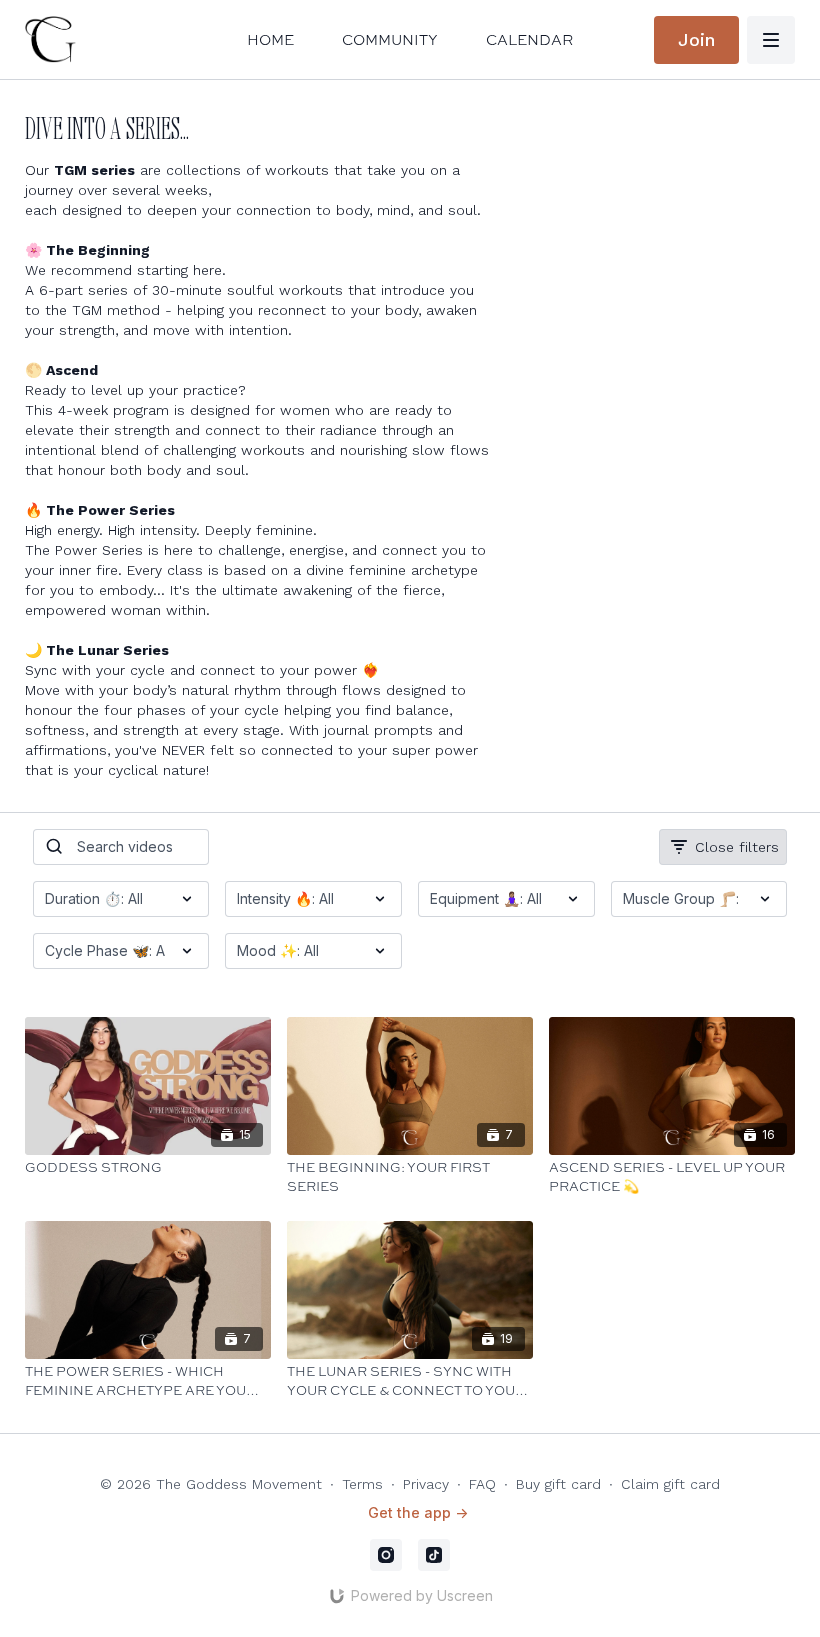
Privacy (426, 1484)
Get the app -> (418, 1512)
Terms (362, 1484)
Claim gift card (670, 1484)
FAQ (482, 1484)
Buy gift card (558, 1484)
